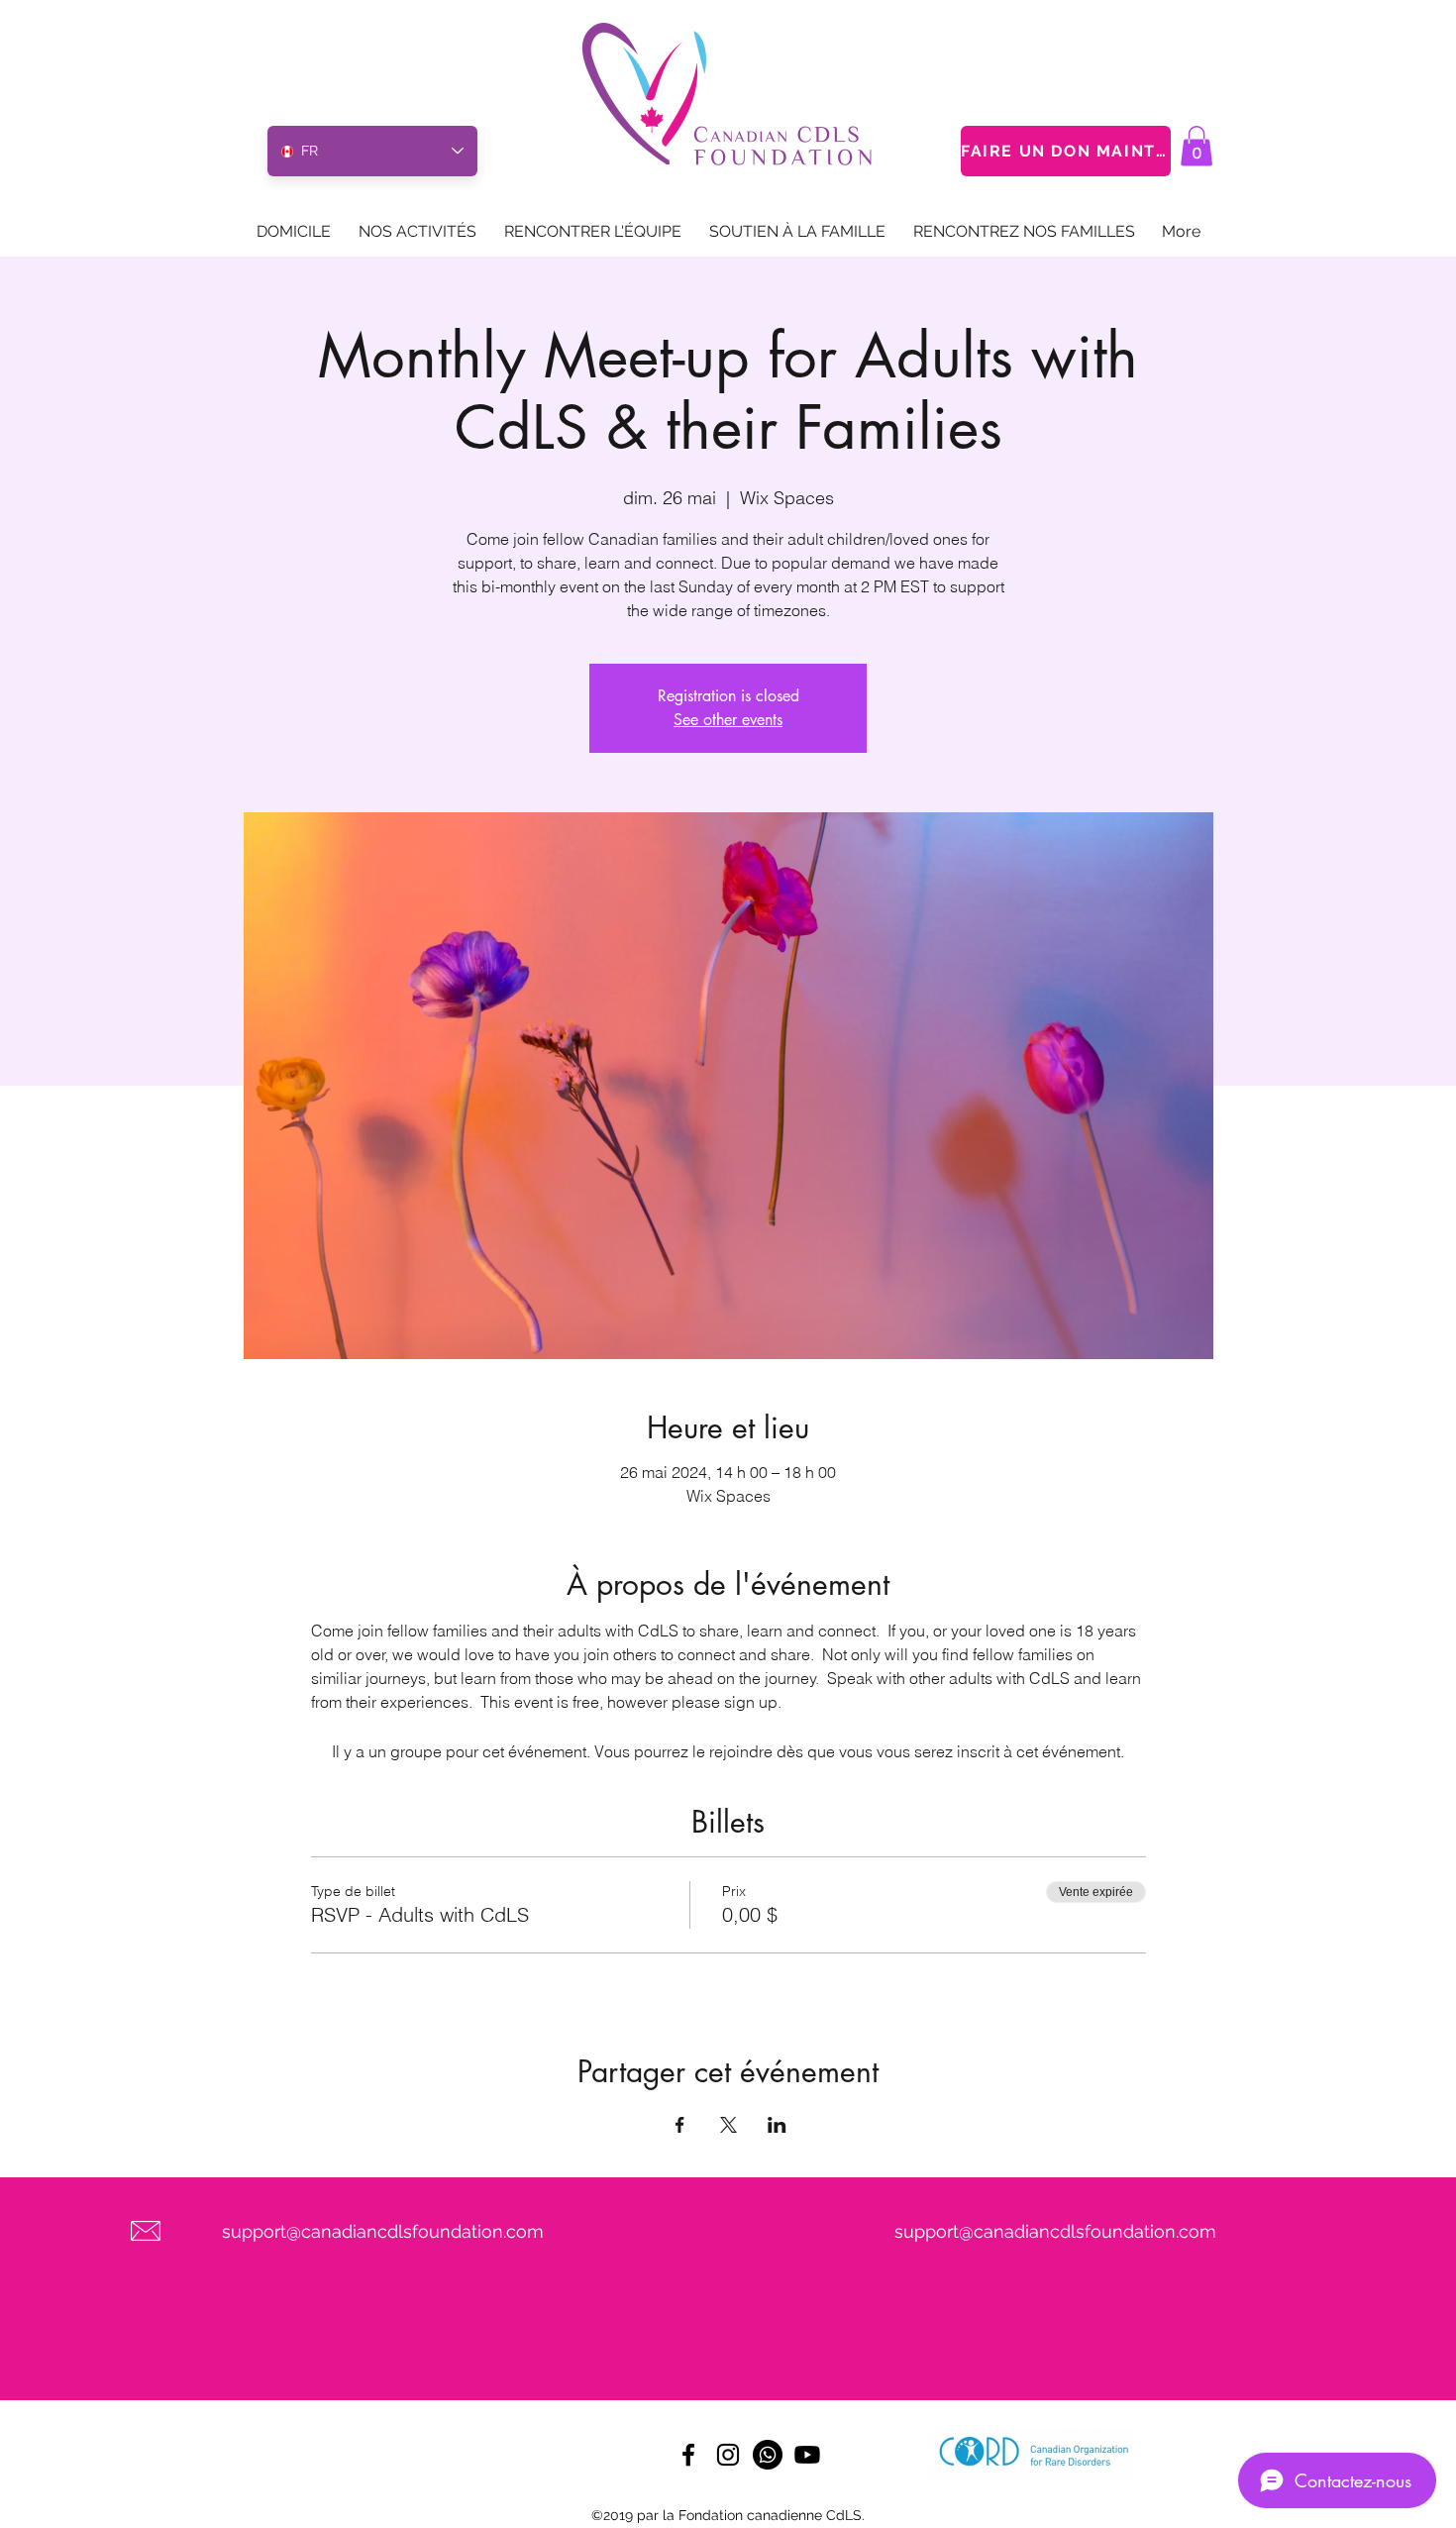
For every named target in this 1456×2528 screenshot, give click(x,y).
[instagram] (728, 2455)
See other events (728, 720)
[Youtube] (807, 2455)
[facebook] (688, 2455)
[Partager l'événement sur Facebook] (680, 2125)
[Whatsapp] (768, 2455)
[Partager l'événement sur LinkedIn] (777, 2125)
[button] (1196, 146)
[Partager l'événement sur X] (728, 2125)
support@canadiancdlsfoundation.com (383, 2231)
